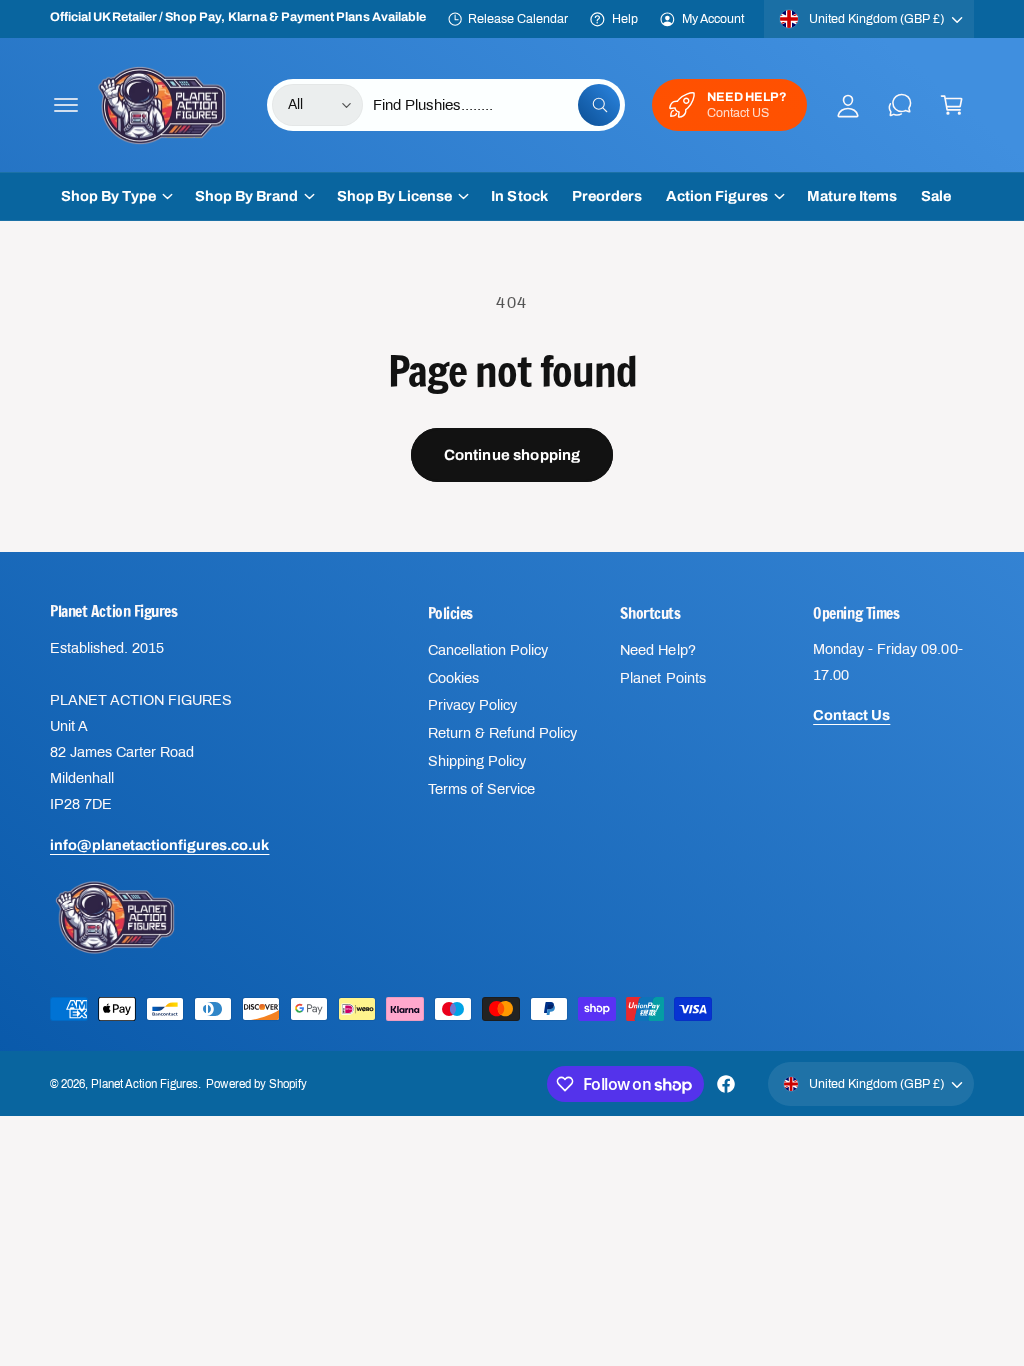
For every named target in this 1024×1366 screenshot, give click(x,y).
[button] (66, 105)
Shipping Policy (477, 761)
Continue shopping (512, 455)
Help (625, 19)
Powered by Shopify (256, 1084)
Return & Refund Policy (502, 733)
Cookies (453, 678)
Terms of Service (481, 789)
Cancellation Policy (488, 650)
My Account (713, 19)
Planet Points (662, 678)
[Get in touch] (900, 105)
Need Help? (657, 650)
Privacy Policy (472, 705)
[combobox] (496, 105)
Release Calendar (518, 19)
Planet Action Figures (144, 1084)
